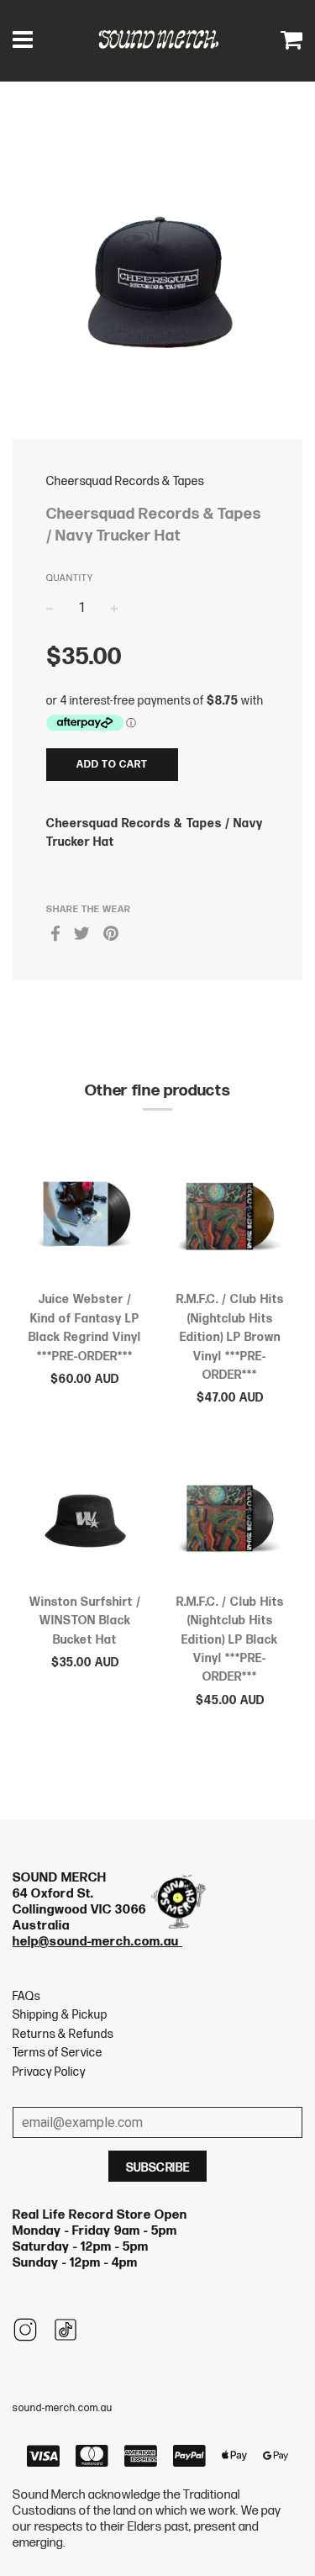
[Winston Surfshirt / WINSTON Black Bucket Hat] (85, 1522)
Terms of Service (58, 2053)
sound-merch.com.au (63, 2408)
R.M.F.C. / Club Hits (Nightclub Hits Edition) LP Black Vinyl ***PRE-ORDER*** (230, 1640)
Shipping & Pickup (60, 2015)
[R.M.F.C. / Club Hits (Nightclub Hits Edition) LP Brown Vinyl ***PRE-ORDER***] (231, 1220)
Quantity (70, 578)
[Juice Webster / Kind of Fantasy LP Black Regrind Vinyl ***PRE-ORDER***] (85, 1220)
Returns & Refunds (63, 2034)
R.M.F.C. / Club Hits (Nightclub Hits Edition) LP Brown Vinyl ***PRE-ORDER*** (230, 1337)
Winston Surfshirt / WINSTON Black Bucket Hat (85, 1621)
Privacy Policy (49, 2072)
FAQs (26, 1996)
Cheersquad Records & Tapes (125, 481)
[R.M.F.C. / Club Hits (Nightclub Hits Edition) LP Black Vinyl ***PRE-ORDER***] (231, 1522)
